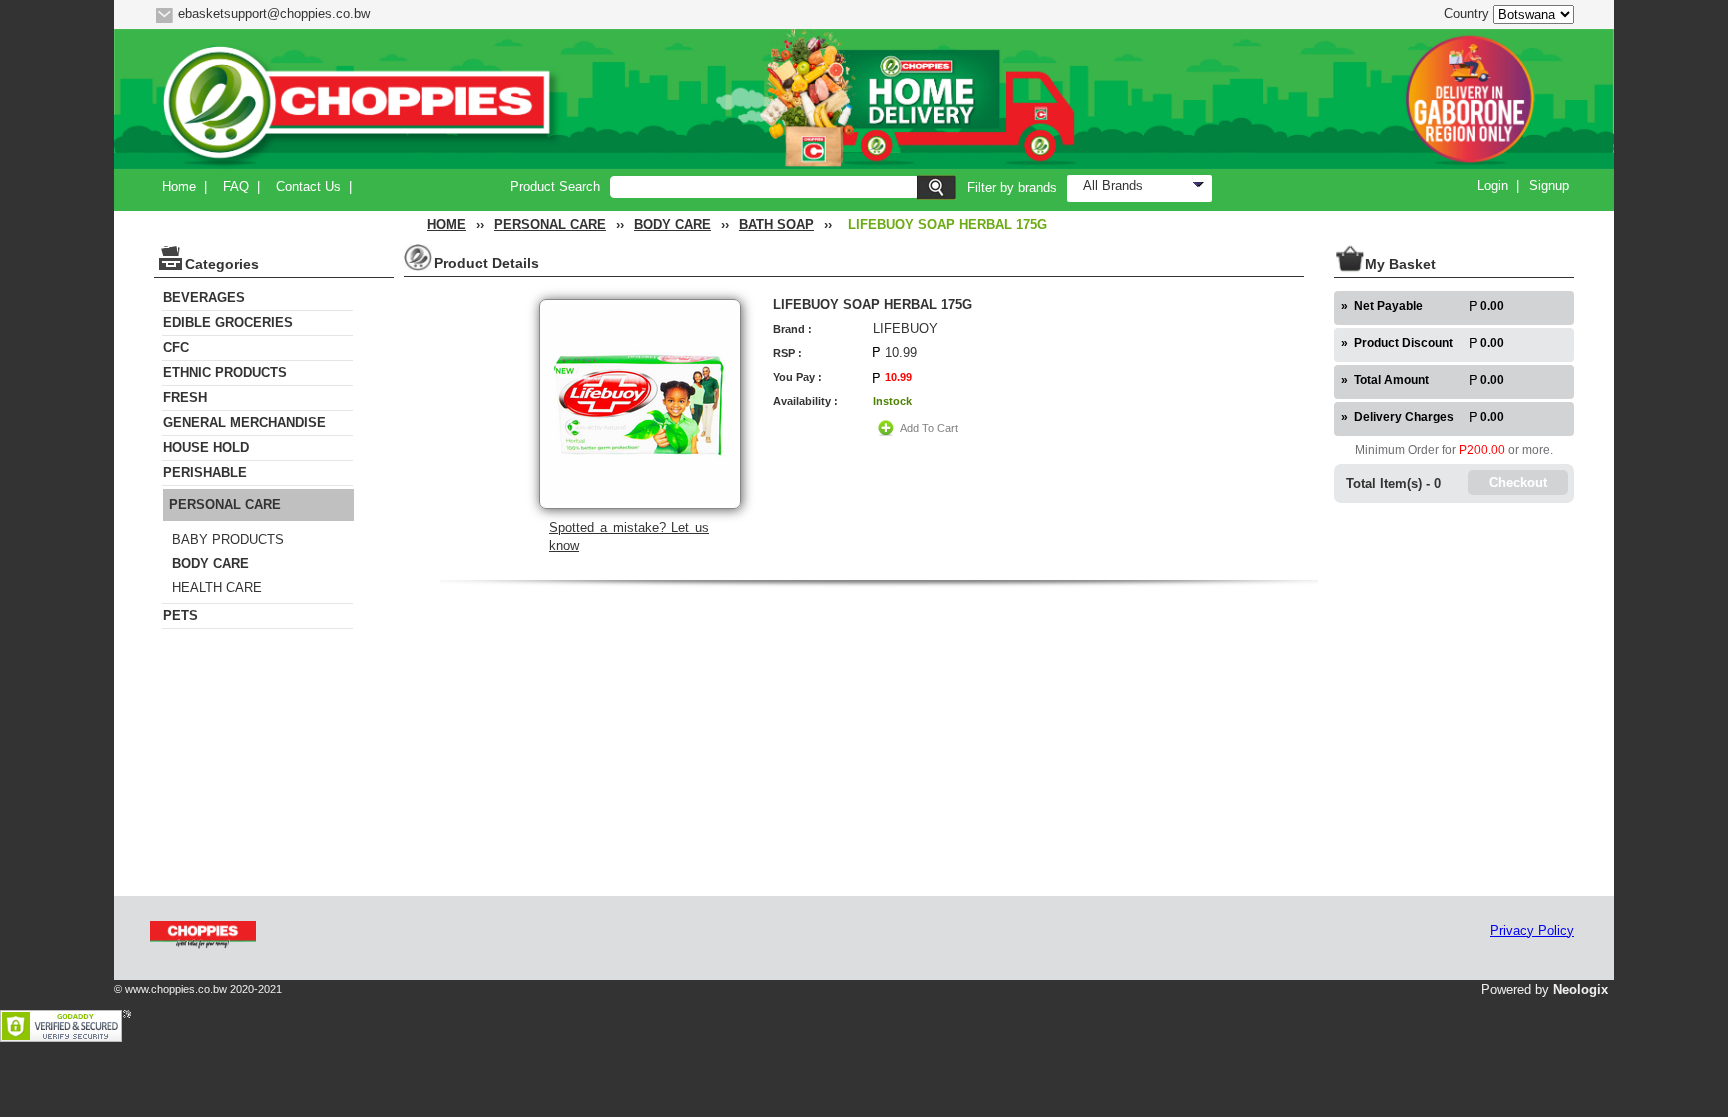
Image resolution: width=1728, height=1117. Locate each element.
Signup (1549, 185)
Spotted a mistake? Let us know (629, 536)
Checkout (1518, 482)
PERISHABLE (205, 472)
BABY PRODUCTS (228, 539)
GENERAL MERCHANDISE (244, 422)
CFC (176, 347)
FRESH (185, 397)
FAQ (236, 186)
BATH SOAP (776, 224)
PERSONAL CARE (550, 224)
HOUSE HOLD (206, 447)
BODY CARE (672, 224)
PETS (180, 615)
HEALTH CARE (217, 587)
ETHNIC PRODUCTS (225, 372)
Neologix (1580, 989)
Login (1492, 185)
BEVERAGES (204, 297)
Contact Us (308, 186)
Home (179, 186)
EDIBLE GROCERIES (228, 322)
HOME (446, 224)
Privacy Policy (1532, 930)
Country (1466, 13)
